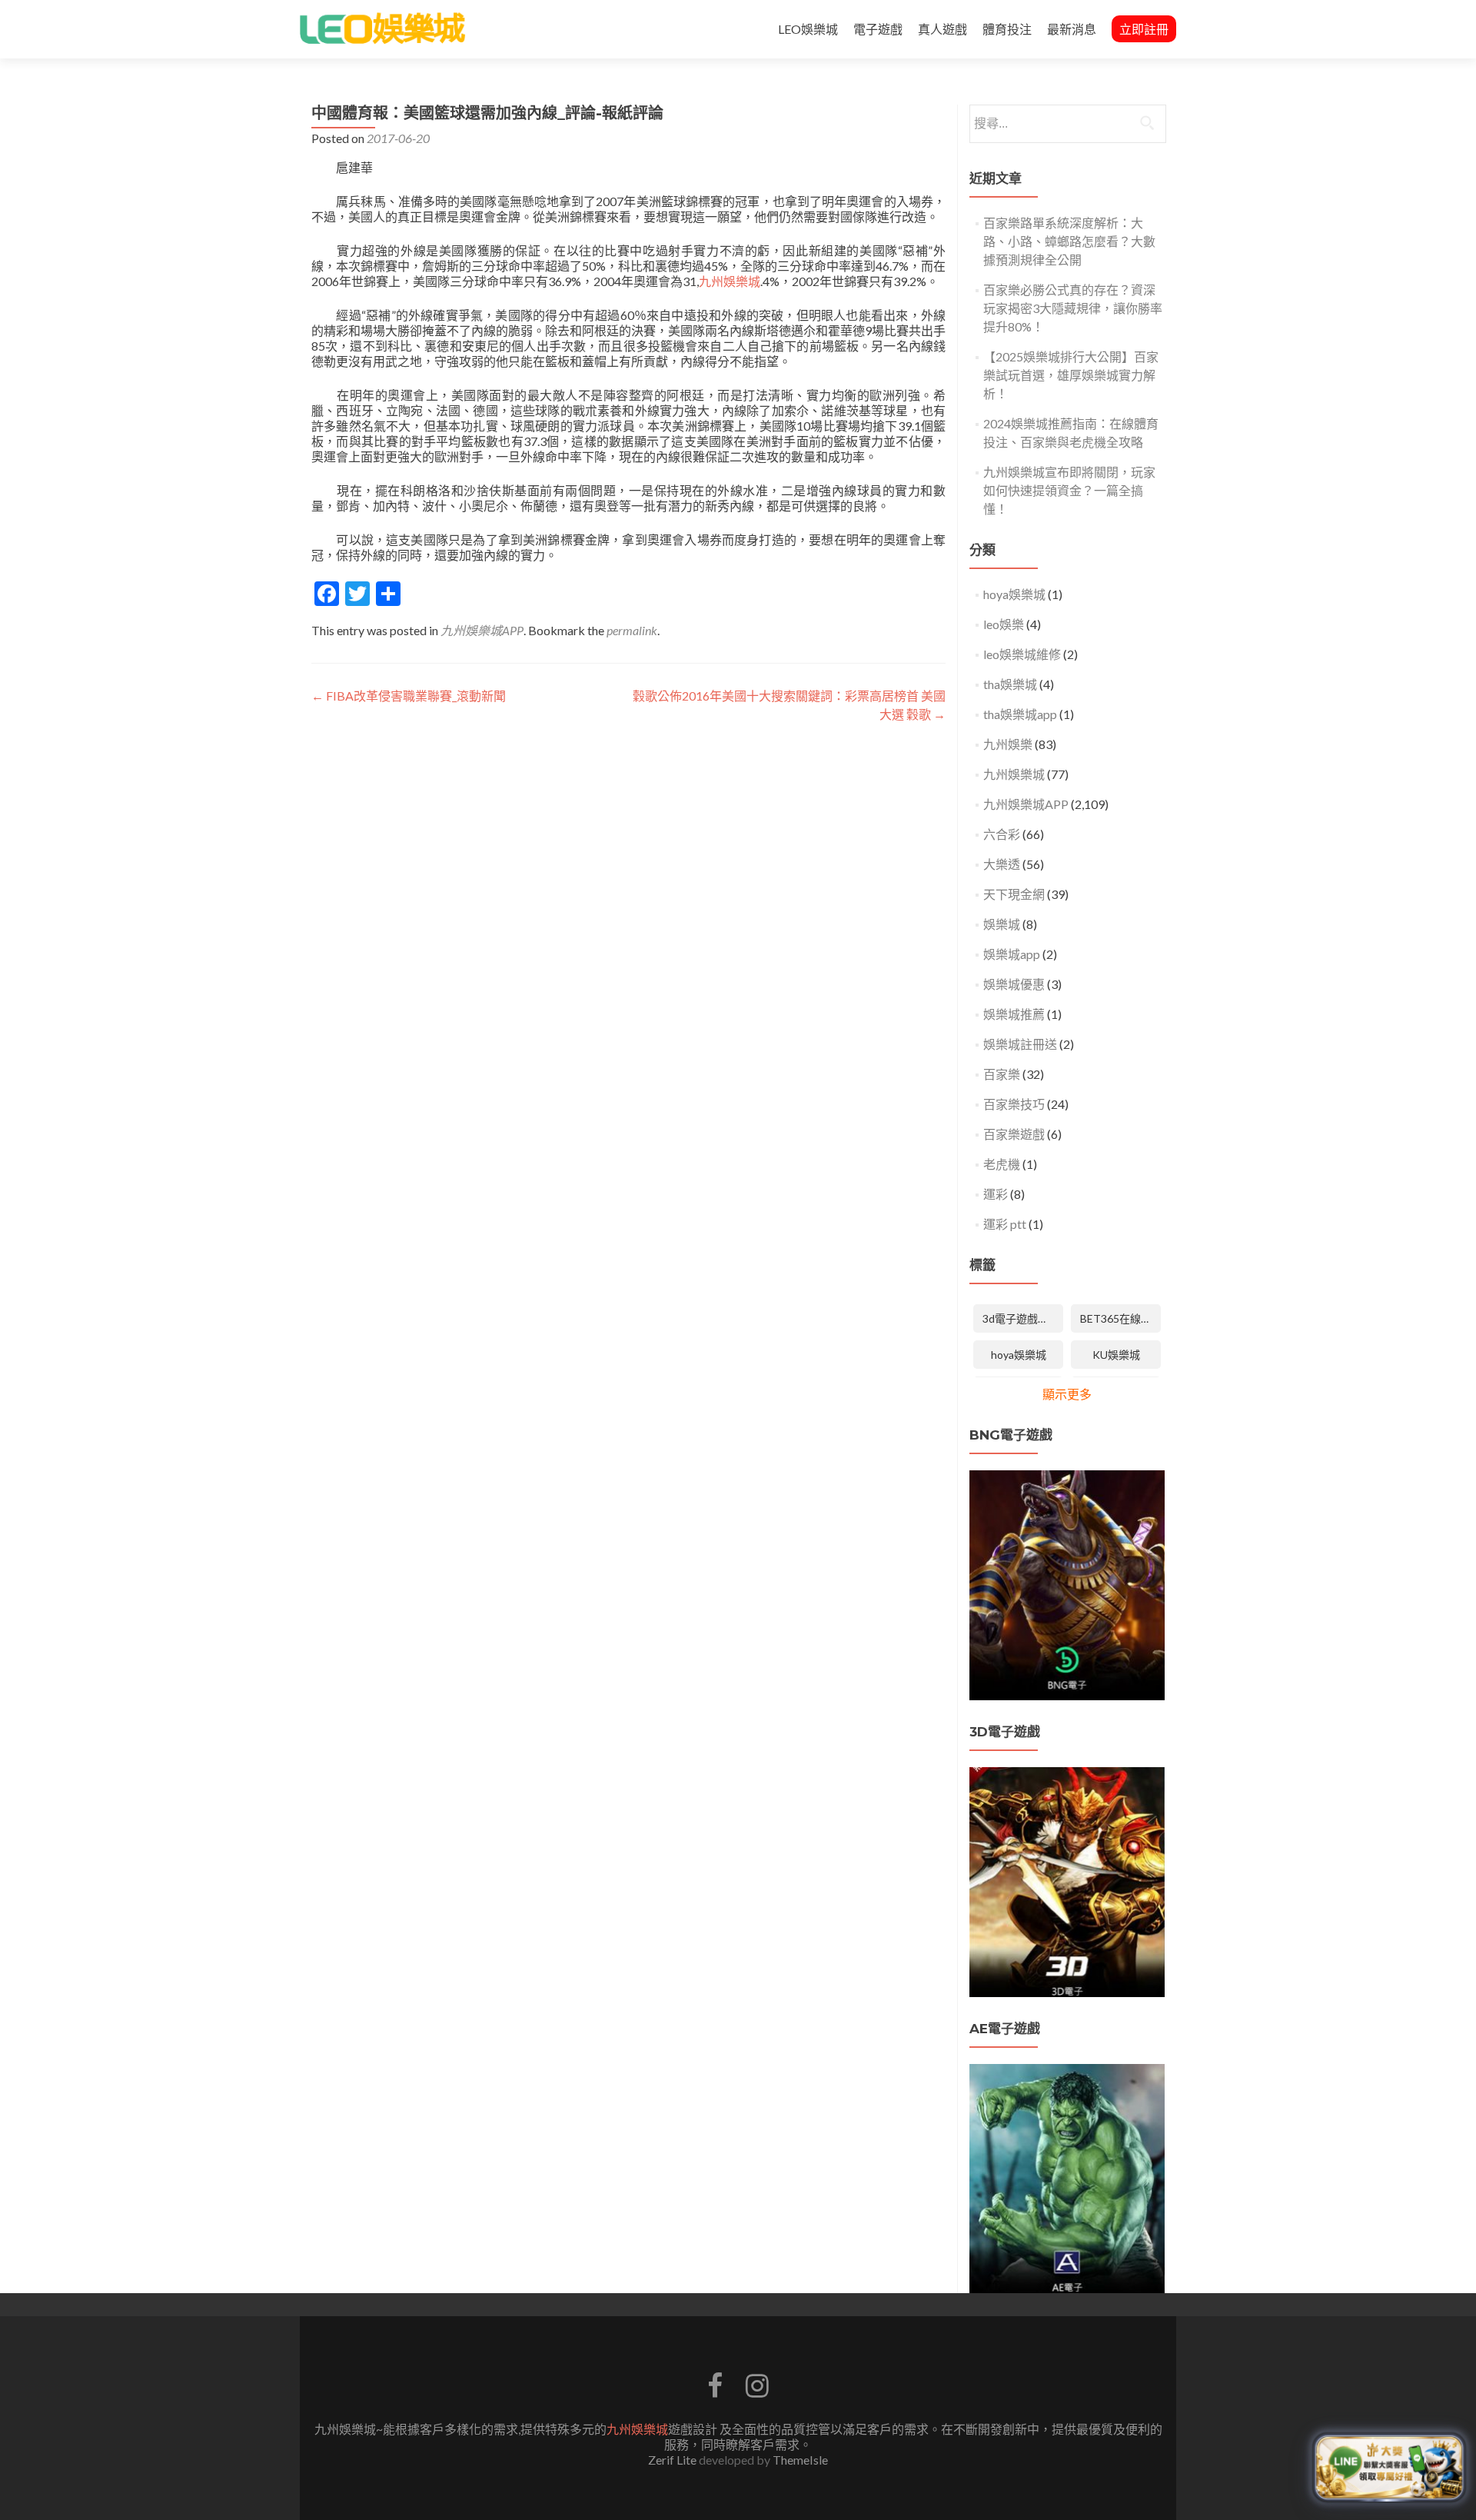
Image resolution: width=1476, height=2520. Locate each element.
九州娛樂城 (730, 281)
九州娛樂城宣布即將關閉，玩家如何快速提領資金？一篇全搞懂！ (1069, 490)
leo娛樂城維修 (1022, 654)
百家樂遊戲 (1014, 1134)
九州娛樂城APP (482, 630)
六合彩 (1002, 834)
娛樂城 (1002, 924)
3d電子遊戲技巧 (1021, 1318)
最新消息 (1072, 29)
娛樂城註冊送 (1020, 1044)
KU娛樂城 (1116, 1355)
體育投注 (1007, 29)
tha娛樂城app (1020, 714)
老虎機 (1002, 1164)
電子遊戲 (878, 29)
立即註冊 (1144, 29)
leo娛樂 (1004, 624)
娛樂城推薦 (1014, 1014)
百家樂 (1002, 1074)
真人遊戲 (942, 29)
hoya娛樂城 (1014, 594)
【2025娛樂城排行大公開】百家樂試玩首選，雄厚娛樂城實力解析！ (1071, 375)
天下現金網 (1014, 894)
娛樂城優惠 (1014, 984)
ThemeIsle (800, 2460)
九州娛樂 (1008, 744)
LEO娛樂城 (808, 29)
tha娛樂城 (1010, 684)
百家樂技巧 (1014, 1104)
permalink (632, 630)
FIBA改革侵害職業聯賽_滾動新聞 (409, 696)
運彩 (996, 1194)
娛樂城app (1012, 954)
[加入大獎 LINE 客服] (1389, 2467)
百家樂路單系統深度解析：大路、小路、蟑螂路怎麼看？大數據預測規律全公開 (1069, 241)
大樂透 (1002, 864)
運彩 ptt (1005, 1224)
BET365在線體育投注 (1120, 1318)
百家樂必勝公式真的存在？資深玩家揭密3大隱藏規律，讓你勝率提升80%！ (1073, 308)
